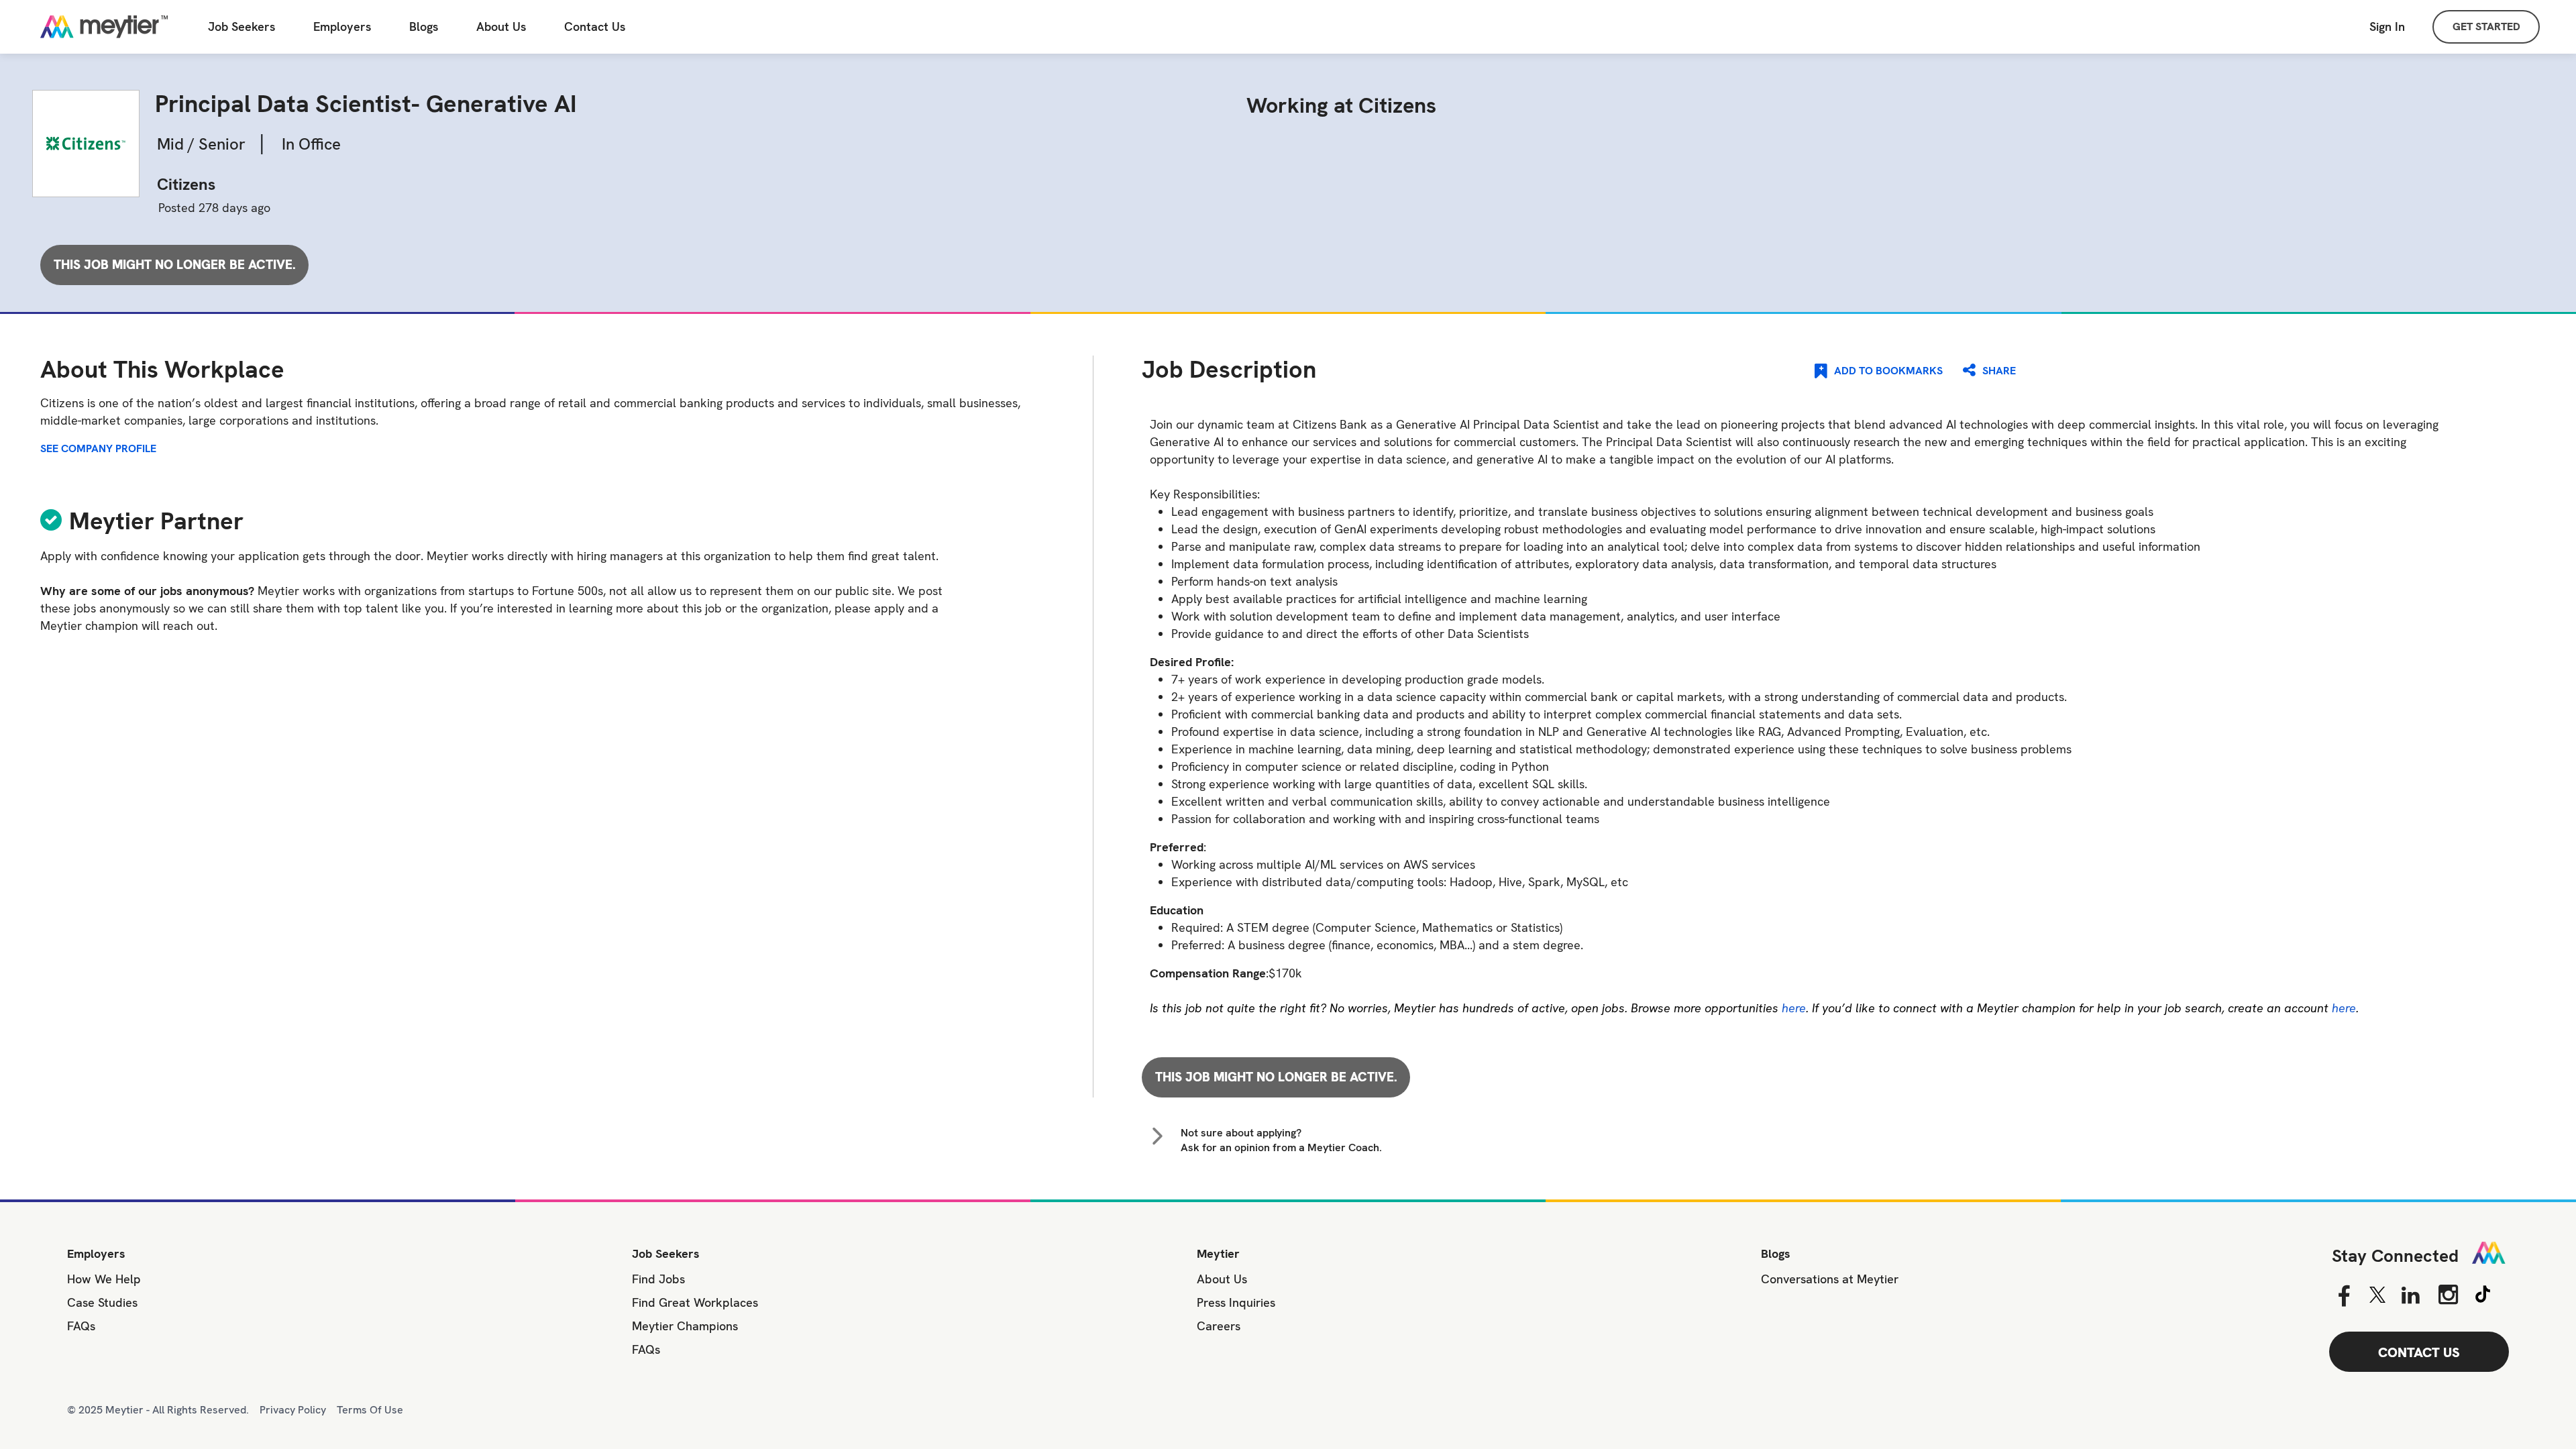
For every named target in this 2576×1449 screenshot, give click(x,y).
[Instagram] (2448, 1294)
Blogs (424, 27)
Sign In (2387, 26)
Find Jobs (658, 1279)
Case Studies (102, 1302)
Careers (1219, 1326)
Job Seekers (241, 27)
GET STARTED (2486, 26)
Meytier (1218, 1253)
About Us (501, 27)
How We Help (104, 1279)
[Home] (104, 27)
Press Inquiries (1236, 1302)
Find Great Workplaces (695, 1302)
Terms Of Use (370, 1410)
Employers (342, 27)
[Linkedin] (2411, 1296)
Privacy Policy (293, 1410)
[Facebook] (2344, 1296)
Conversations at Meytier (1830, 1279)
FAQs (81, 1326)
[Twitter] (2377, 1295)
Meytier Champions (685, 1326)
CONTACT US (2419, 1352)
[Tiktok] (2483, 1292)
